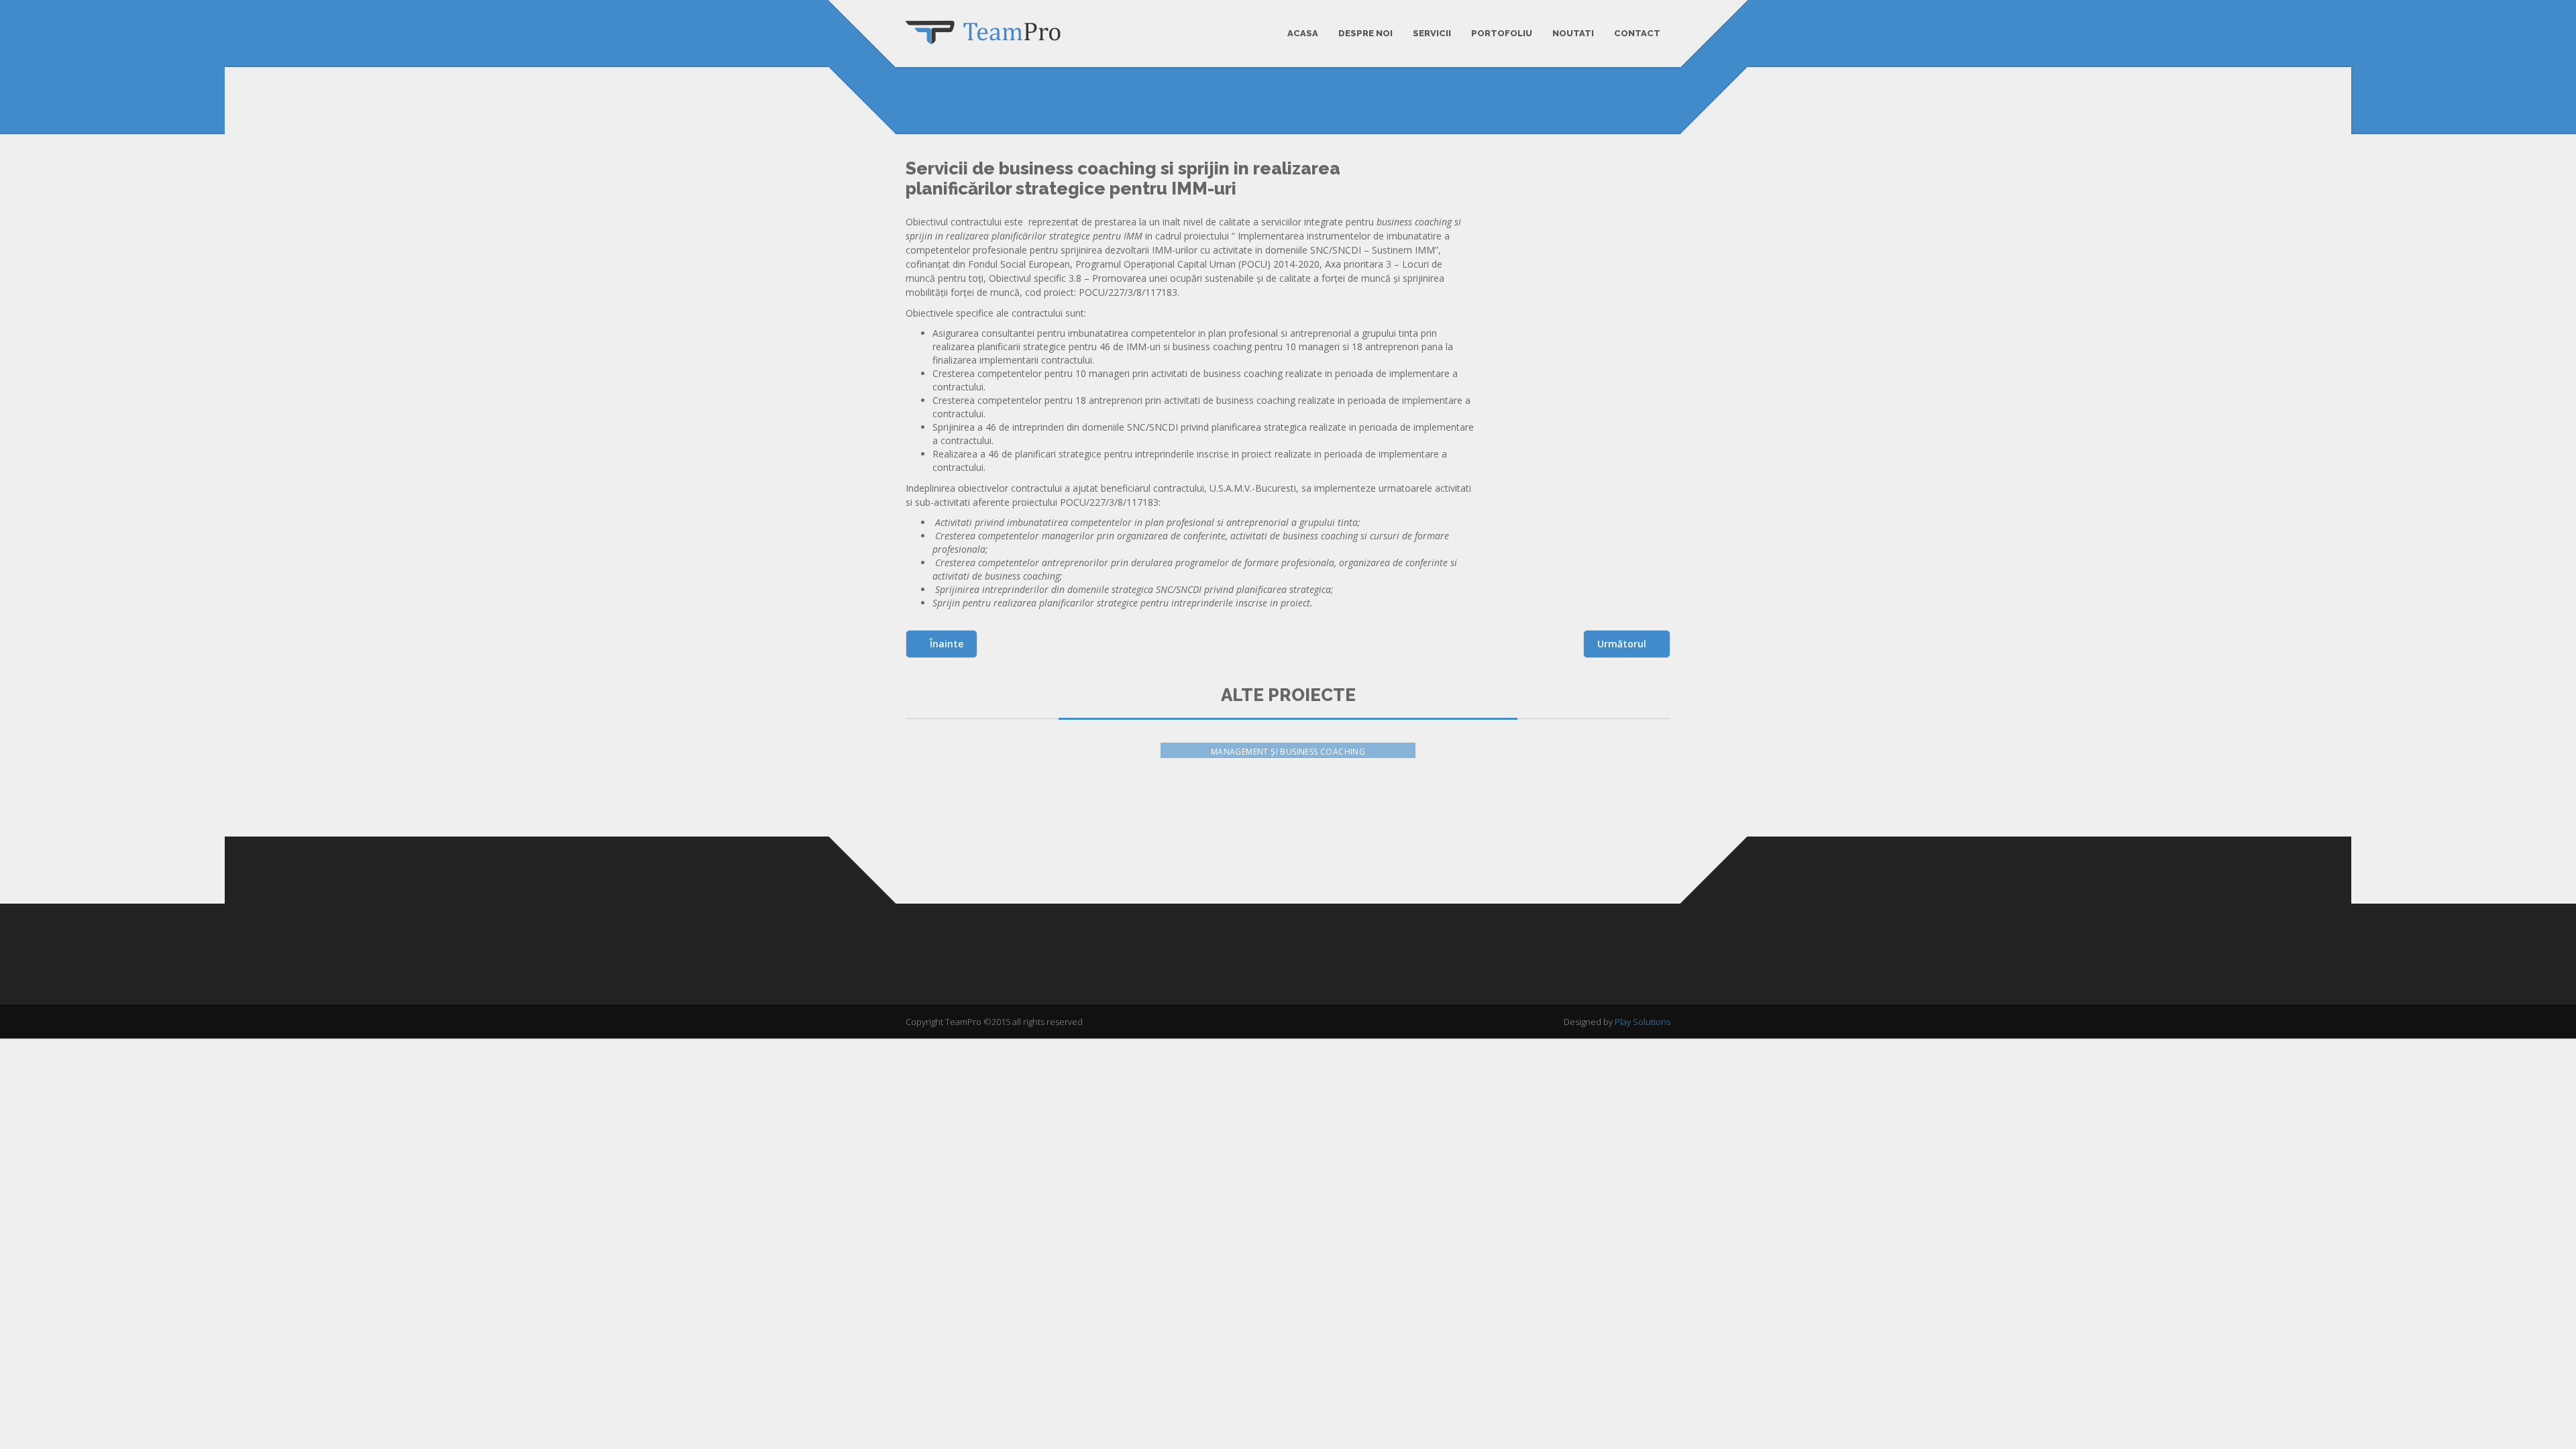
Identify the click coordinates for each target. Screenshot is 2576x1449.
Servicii (1432, 33)
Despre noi (1365, 33)
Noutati (1573, 33)
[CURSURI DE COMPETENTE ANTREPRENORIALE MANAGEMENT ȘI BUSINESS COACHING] (1550, 820)
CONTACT (1637, 33)
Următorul (1623, 644)
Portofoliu (1502, 33)
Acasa (1303, 33)
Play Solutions (1643, 1022)
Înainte (945, 644)
